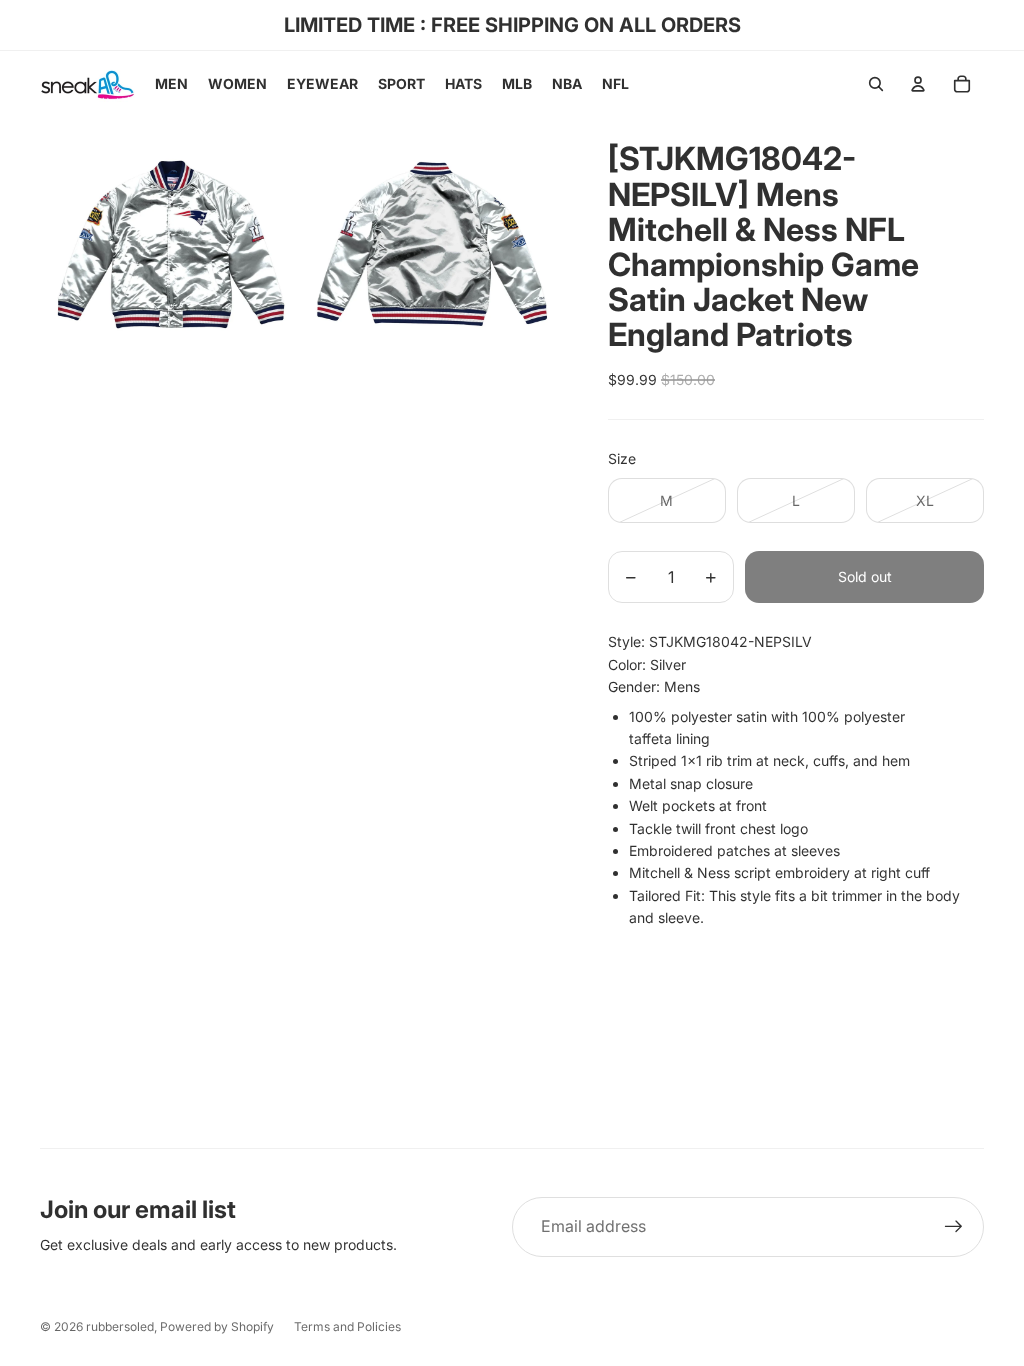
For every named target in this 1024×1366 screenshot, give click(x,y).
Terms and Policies (347, 1326)
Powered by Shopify (217, 1326)
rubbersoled (120, 1326)
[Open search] (876, 84)
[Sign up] (954, 1227)
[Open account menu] (918, 84)
